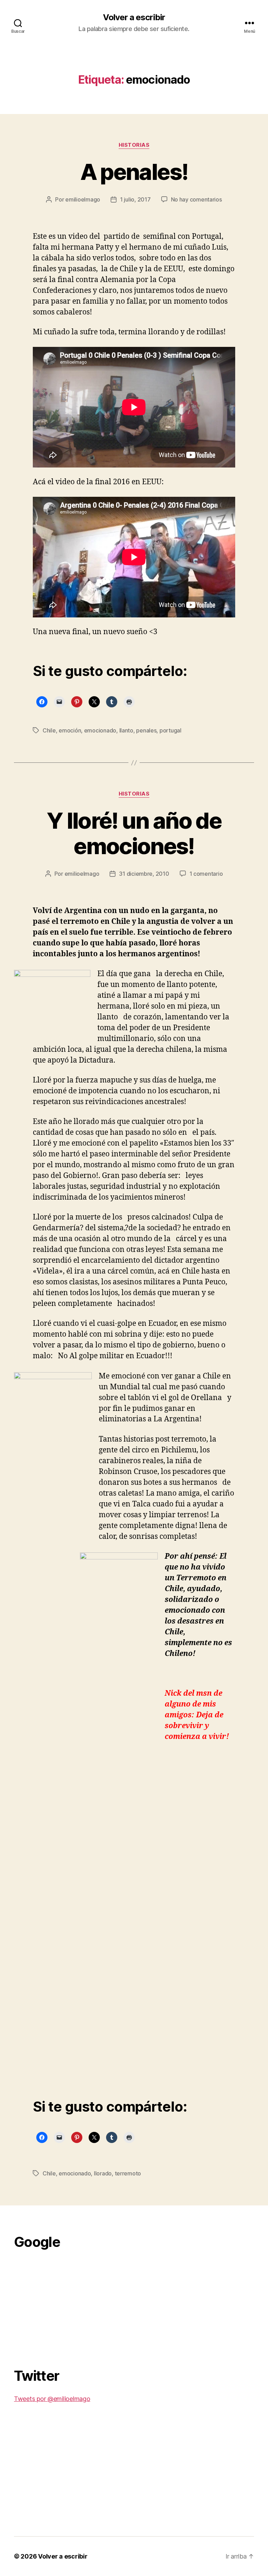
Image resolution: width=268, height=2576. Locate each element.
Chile (49, 730)
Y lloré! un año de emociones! (134, 833)
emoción (70, 730)
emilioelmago (83, 199)
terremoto (128, 2173)
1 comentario (206, 874)
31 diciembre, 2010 (144, 874)
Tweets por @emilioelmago (52, 2399)
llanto (126, 730)
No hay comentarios (196, 199)
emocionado (100, 730)
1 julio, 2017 (135, 199)
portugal (170, 730)
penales (146, 730)
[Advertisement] (66, 2305)
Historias (134, 145)
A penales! (134, 172)
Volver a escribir (134, 17)
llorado (103, 2173)
